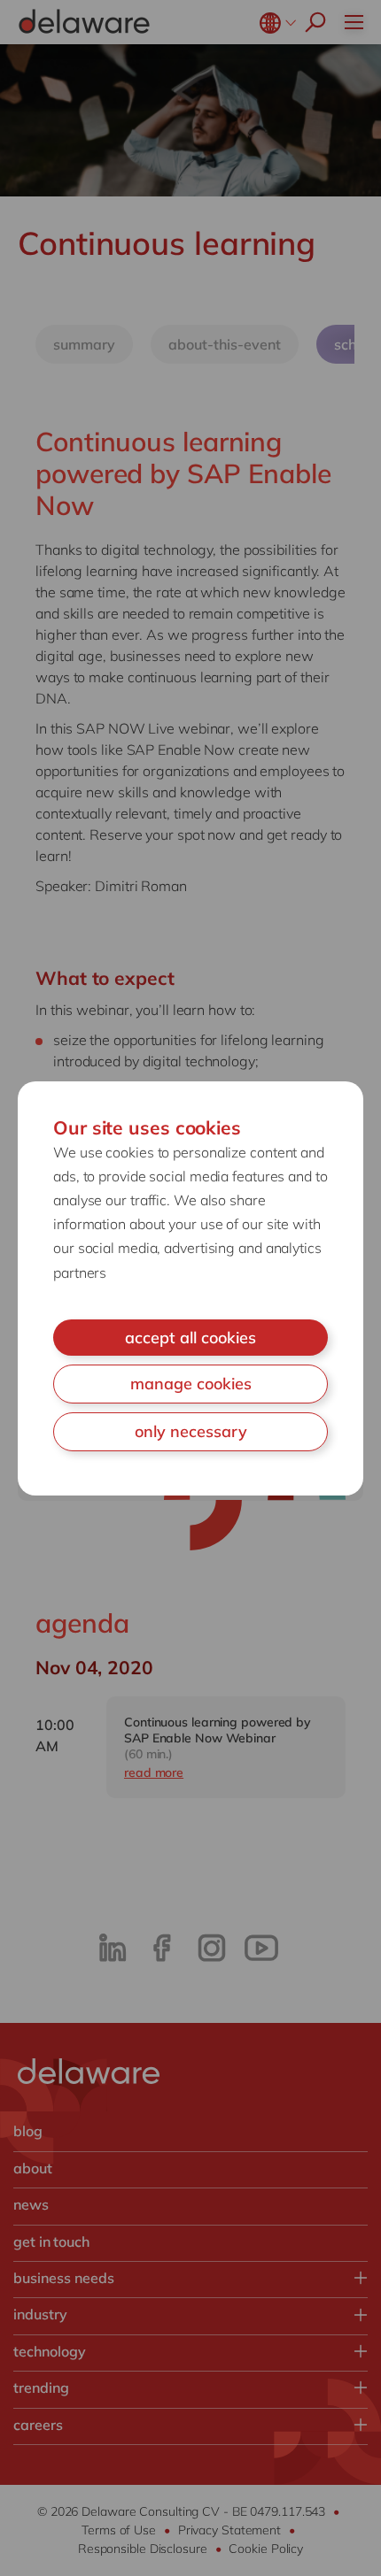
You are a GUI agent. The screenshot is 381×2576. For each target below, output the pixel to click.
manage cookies (191, 1384)
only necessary (191, 1431)
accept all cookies (190, 1338)
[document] (190, 1288)
